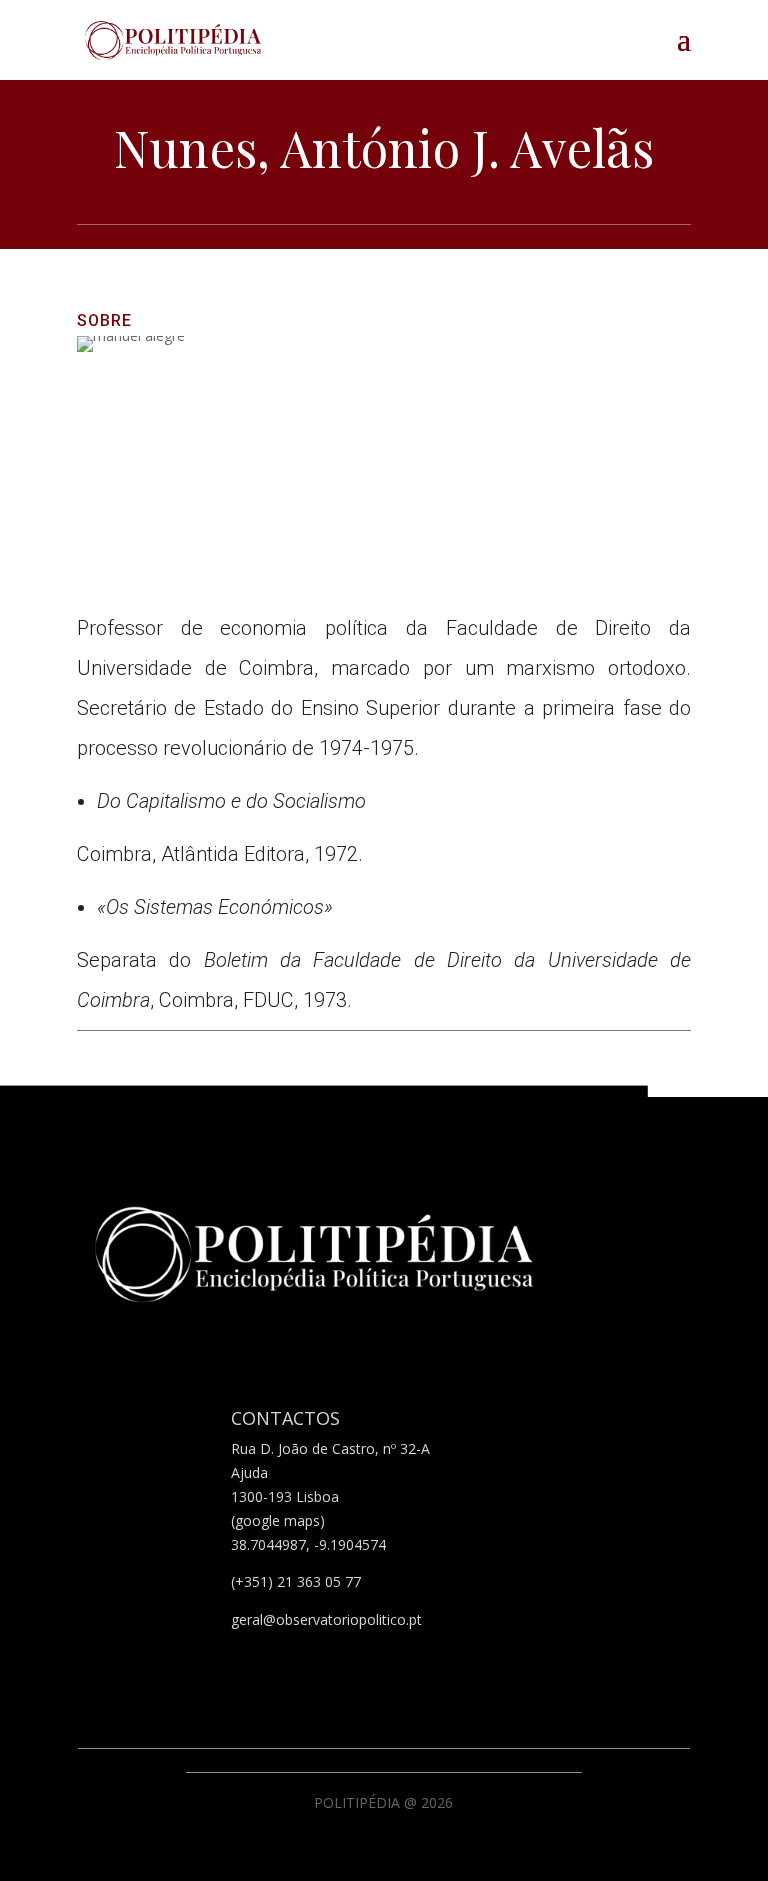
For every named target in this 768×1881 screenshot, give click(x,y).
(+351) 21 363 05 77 (296, 1581)
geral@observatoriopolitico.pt (326, 1619)
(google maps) (278, 1520)
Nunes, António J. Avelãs (383, 147)
